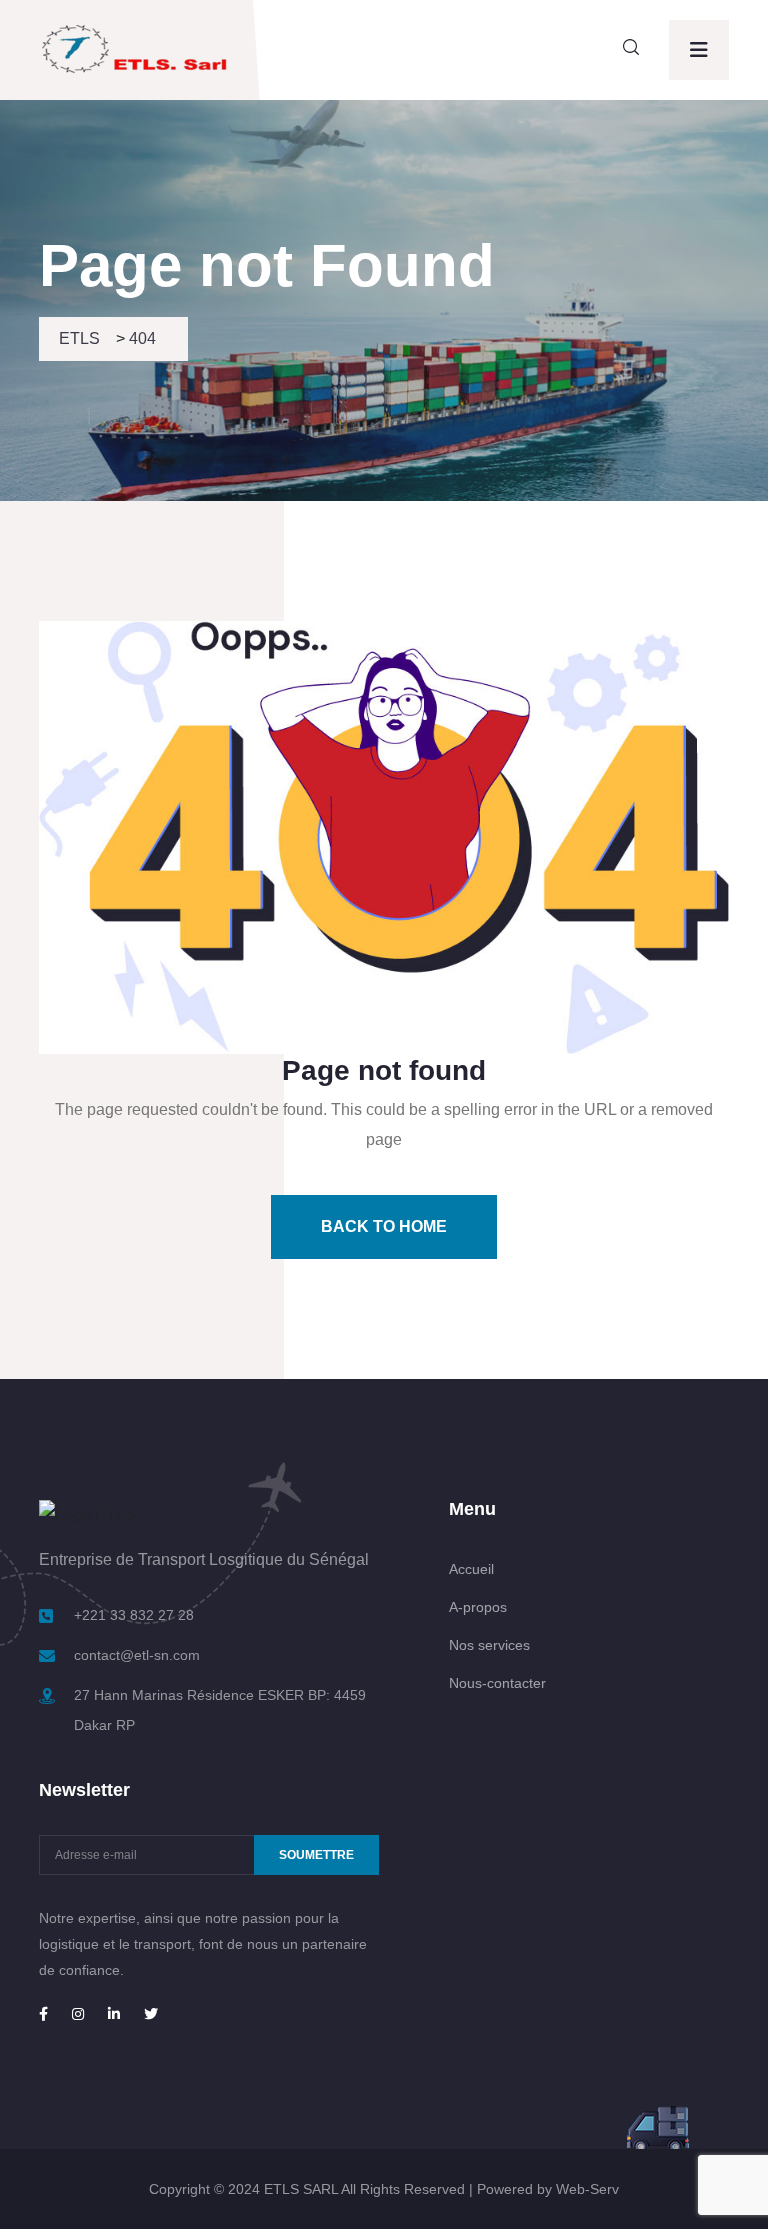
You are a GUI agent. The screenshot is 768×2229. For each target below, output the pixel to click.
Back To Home (384, 1226)
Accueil (471, 1569)
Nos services (489, 1645)
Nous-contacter (497, 1683)
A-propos (478, 1607)
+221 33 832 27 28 (134, 1615)
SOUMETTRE (316, 1855)
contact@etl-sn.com (137, 1655)
